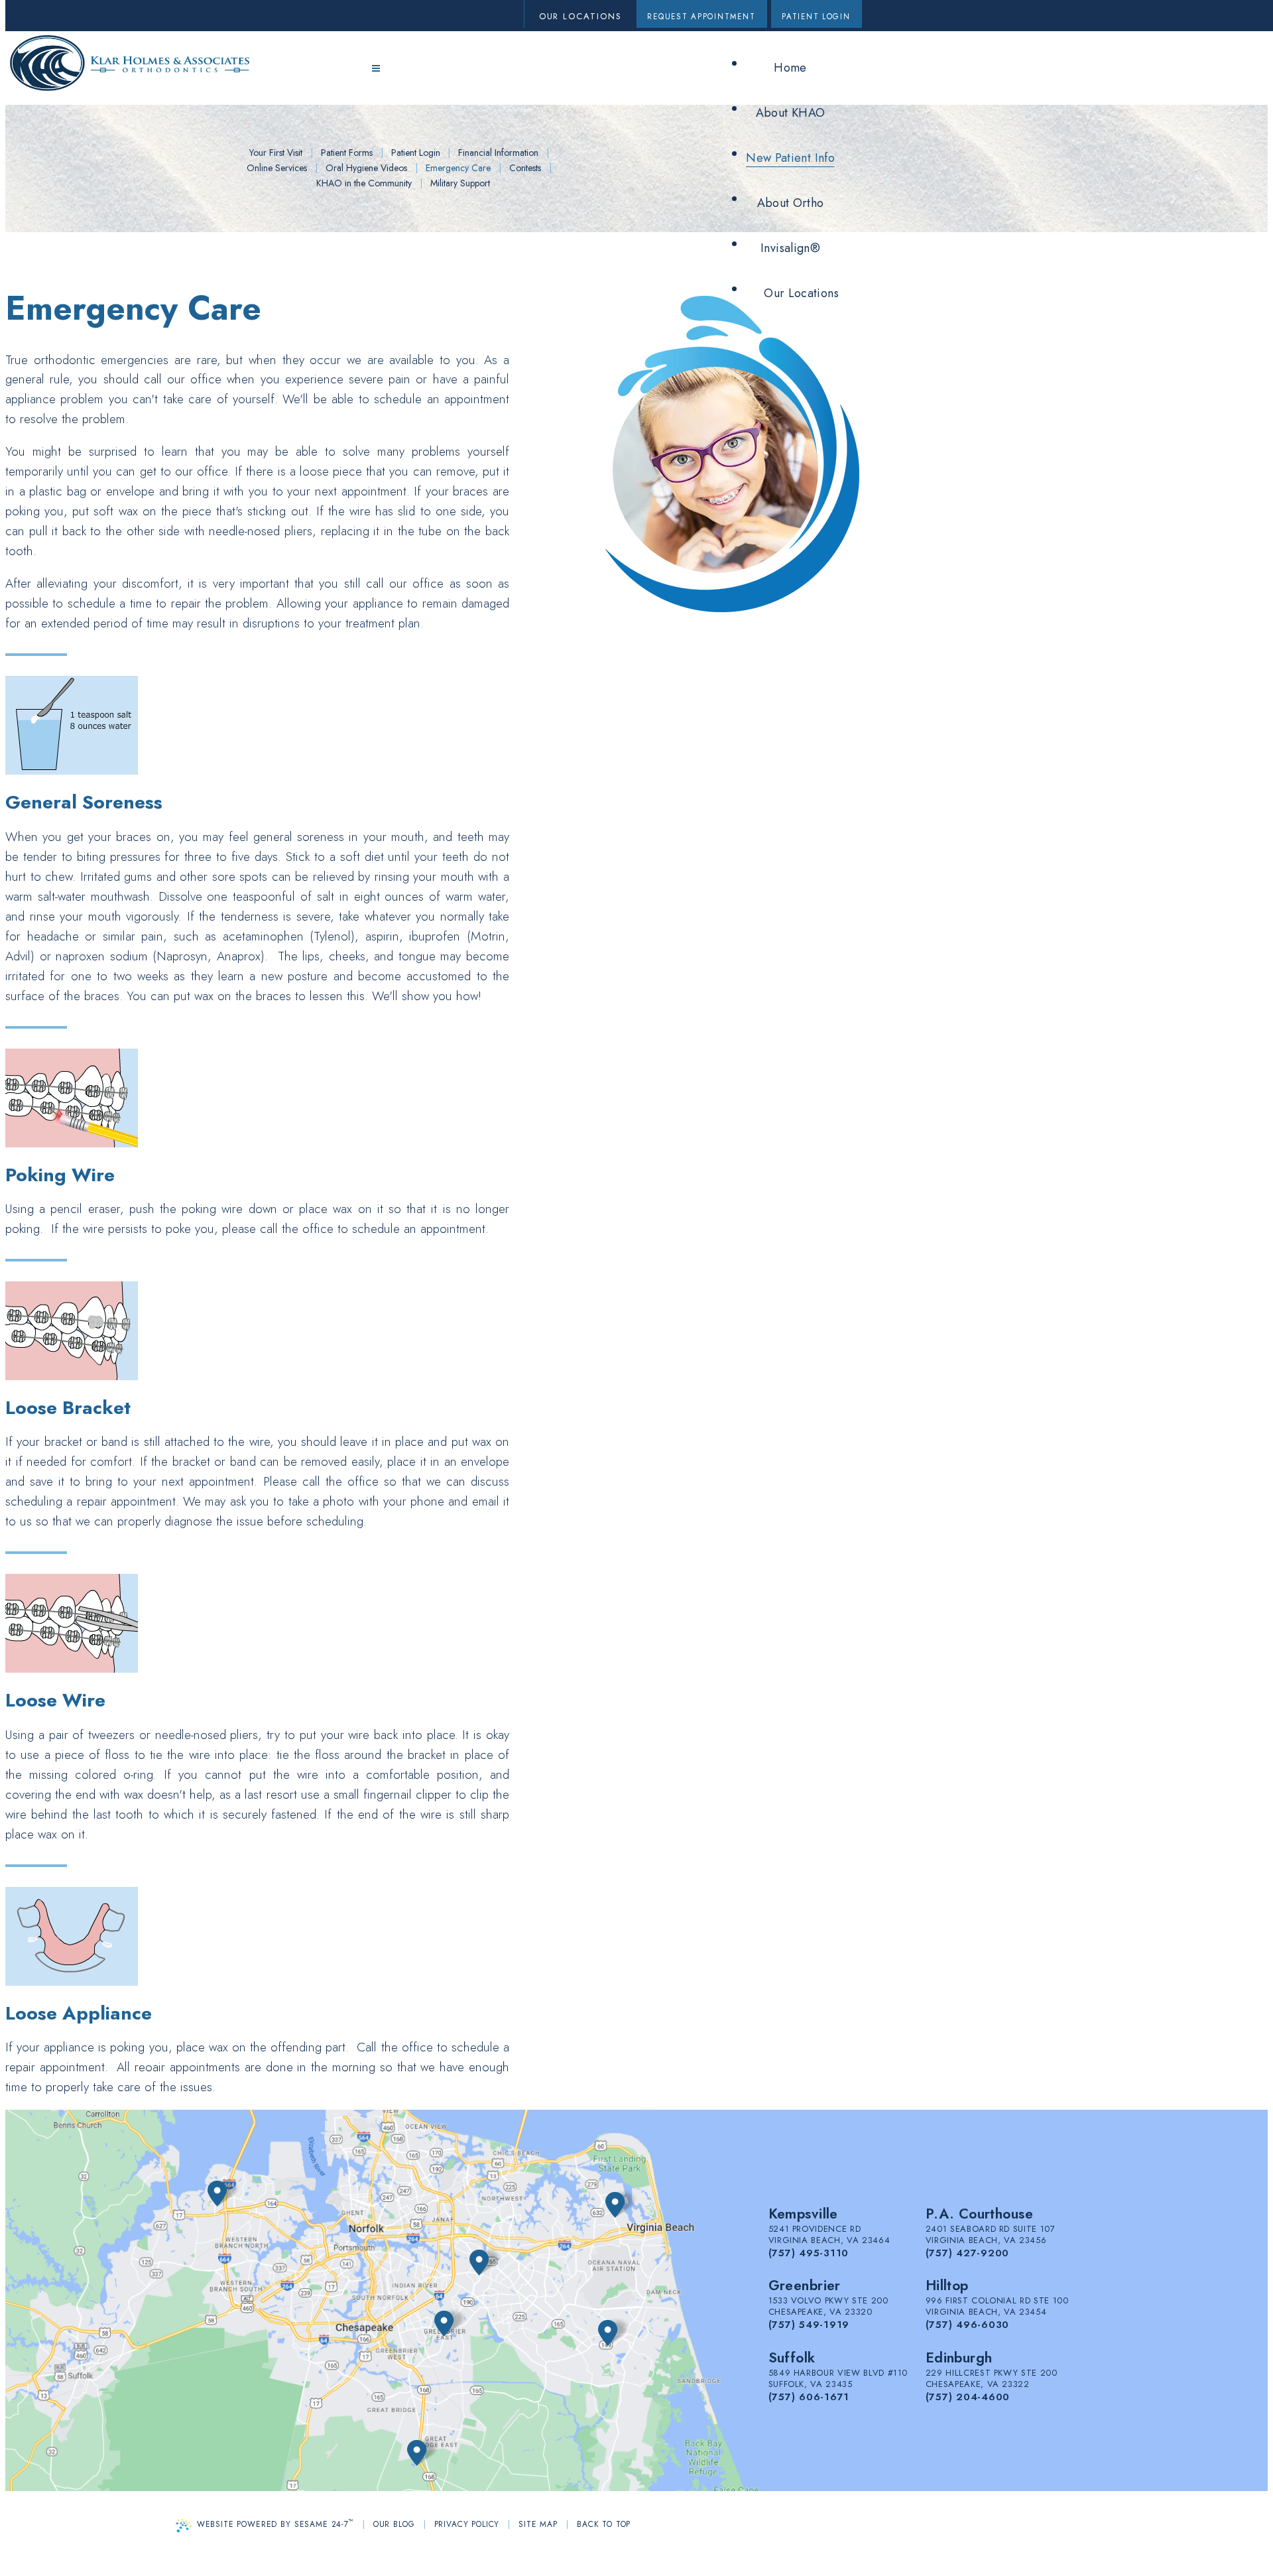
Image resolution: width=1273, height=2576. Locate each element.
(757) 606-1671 (809, 2397)
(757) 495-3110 (809, 2253)
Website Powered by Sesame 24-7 (275, 2523)
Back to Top (604, 2524)
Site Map (538, 2524)
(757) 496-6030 (968, 2325)
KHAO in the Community (364, 183)
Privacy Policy (467, 2524)
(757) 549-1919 (809, 2325)
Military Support (460, 183)
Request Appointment (701, 17)
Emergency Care (458, 168)
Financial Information (498, 153)
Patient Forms (347, 153)
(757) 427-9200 (968, 2253)
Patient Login (816, 17)
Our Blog (394, 2524)
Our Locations (580, 16)
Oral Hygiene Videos (366, 168)
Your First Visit (276, 153)
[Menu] (376, 69)
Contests (525, 168)
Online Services (277, 168)
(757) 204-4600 (968, 2397)
